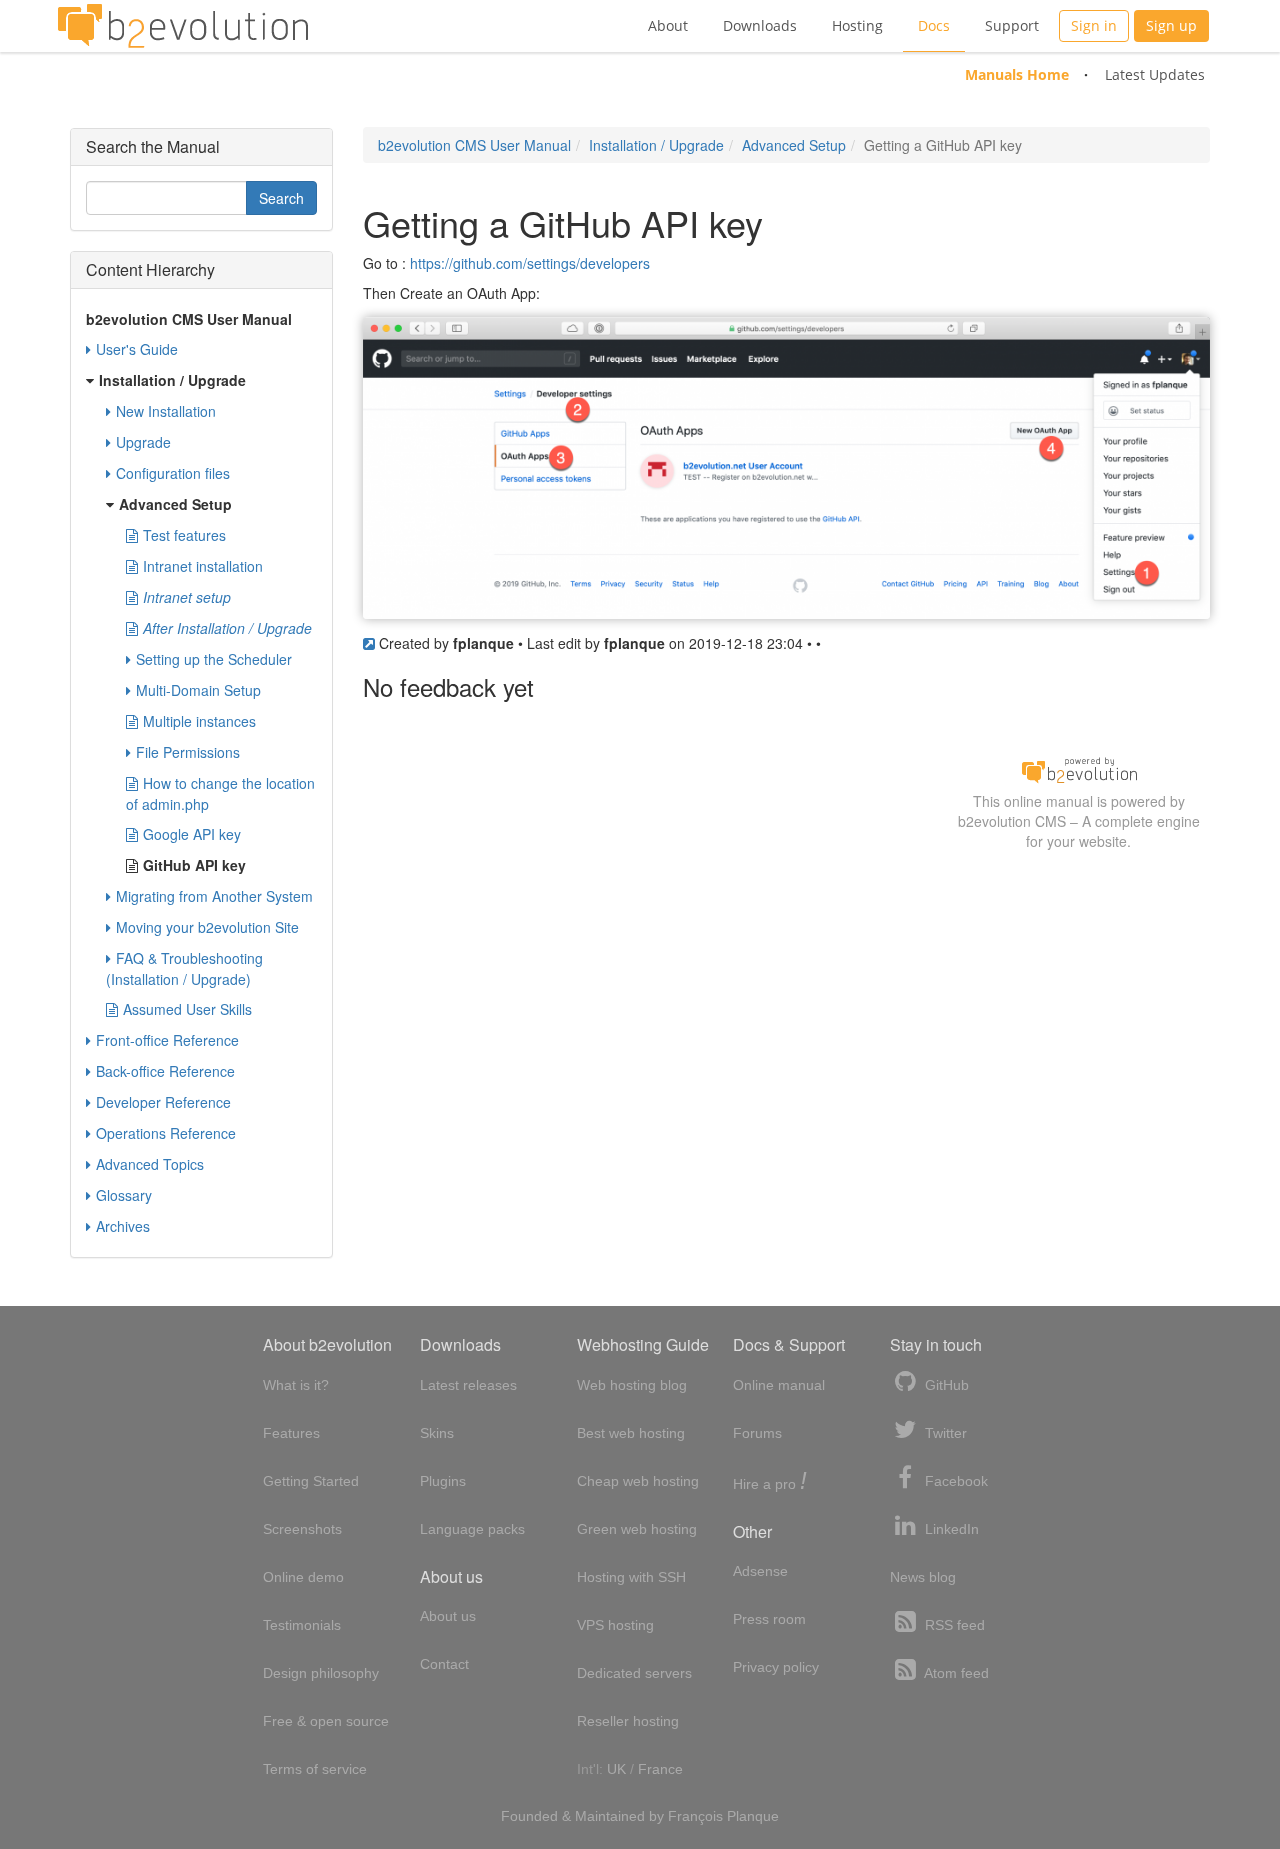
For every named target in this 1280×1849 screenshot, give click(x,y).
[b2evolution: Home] (183, 26)
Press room (769, 1619)
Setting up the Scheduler (214, 659)
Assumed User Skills (187, 1009)
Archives (123, 1226)
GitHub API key (194, 865)
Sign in (1094, 25)
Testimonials (302, 1625)
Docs (934, 25)
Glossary (124, 1195)
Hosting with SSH (631, 1577)
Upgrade (143, 442)
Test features (184, 535)
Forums (757, 1433)
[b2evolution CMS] (1079, 768)
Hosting (857, 25)
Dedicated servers (634, 1673)
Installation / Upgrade (656, 145)
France (660, 1769)
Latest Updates (1155, 74)
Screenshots (302, 1529)
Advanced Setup (794, 145)
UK (616, 1769)
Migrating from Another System (214, 896)
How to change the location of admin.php (220, 793)
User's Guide (137, 349)
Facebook (954, 1481)
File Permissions (188, 752)
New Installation (166, 411)
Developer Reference (163, 1102)
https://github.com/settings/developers (530, 263)
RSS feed (953, 1625)
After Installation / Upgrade (227, 628)
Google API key (192, 834)
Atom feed (955, 1673)
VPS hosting (615, 1625)
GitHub (945, 1385)
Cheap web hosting (638, 1481)
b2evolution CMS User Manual (474, 145)
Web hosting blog (632, 1385)
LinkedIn (950, 1529)
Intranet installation (203, 566)
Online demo (303, 1577)
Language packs (472, 1529)
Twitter (944, 1433)
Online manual (779, 1385)
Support (1012, 25)
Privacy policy (776, 1667)
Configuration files (173, 473)
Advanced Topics (150, 1164)
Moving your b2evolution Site (207, 927)
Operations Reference (166, 1133)
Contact (444, 1664)
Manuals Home (1017, 74)
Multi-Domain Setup (198, 690)
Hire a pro (770, 1482)
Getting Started (311, 1481)
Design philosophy (321, 1673)
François (695, 1816)
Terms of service (315, 1769)
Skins (437, 1433)
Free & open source (326, 1721)
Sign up (1171, 25)
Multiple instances (199, 721)
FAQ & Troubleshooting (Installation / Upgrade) (184, 968)
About (668, 25)
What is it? (296, 1385)
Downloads (760, 25)
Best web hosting (631, 1433)
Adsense (760, 1571)
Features (291, 1433)
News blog (923, 1577)
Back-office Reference (165, 1071)
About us (448, 1616)
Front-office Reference (167, 1040)
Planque (753, 1816)
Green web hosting (637, 1529)
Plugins (443, 1481)
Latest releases (468, 1385)
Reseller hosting (628, 1721)
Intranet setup (187, 597)
